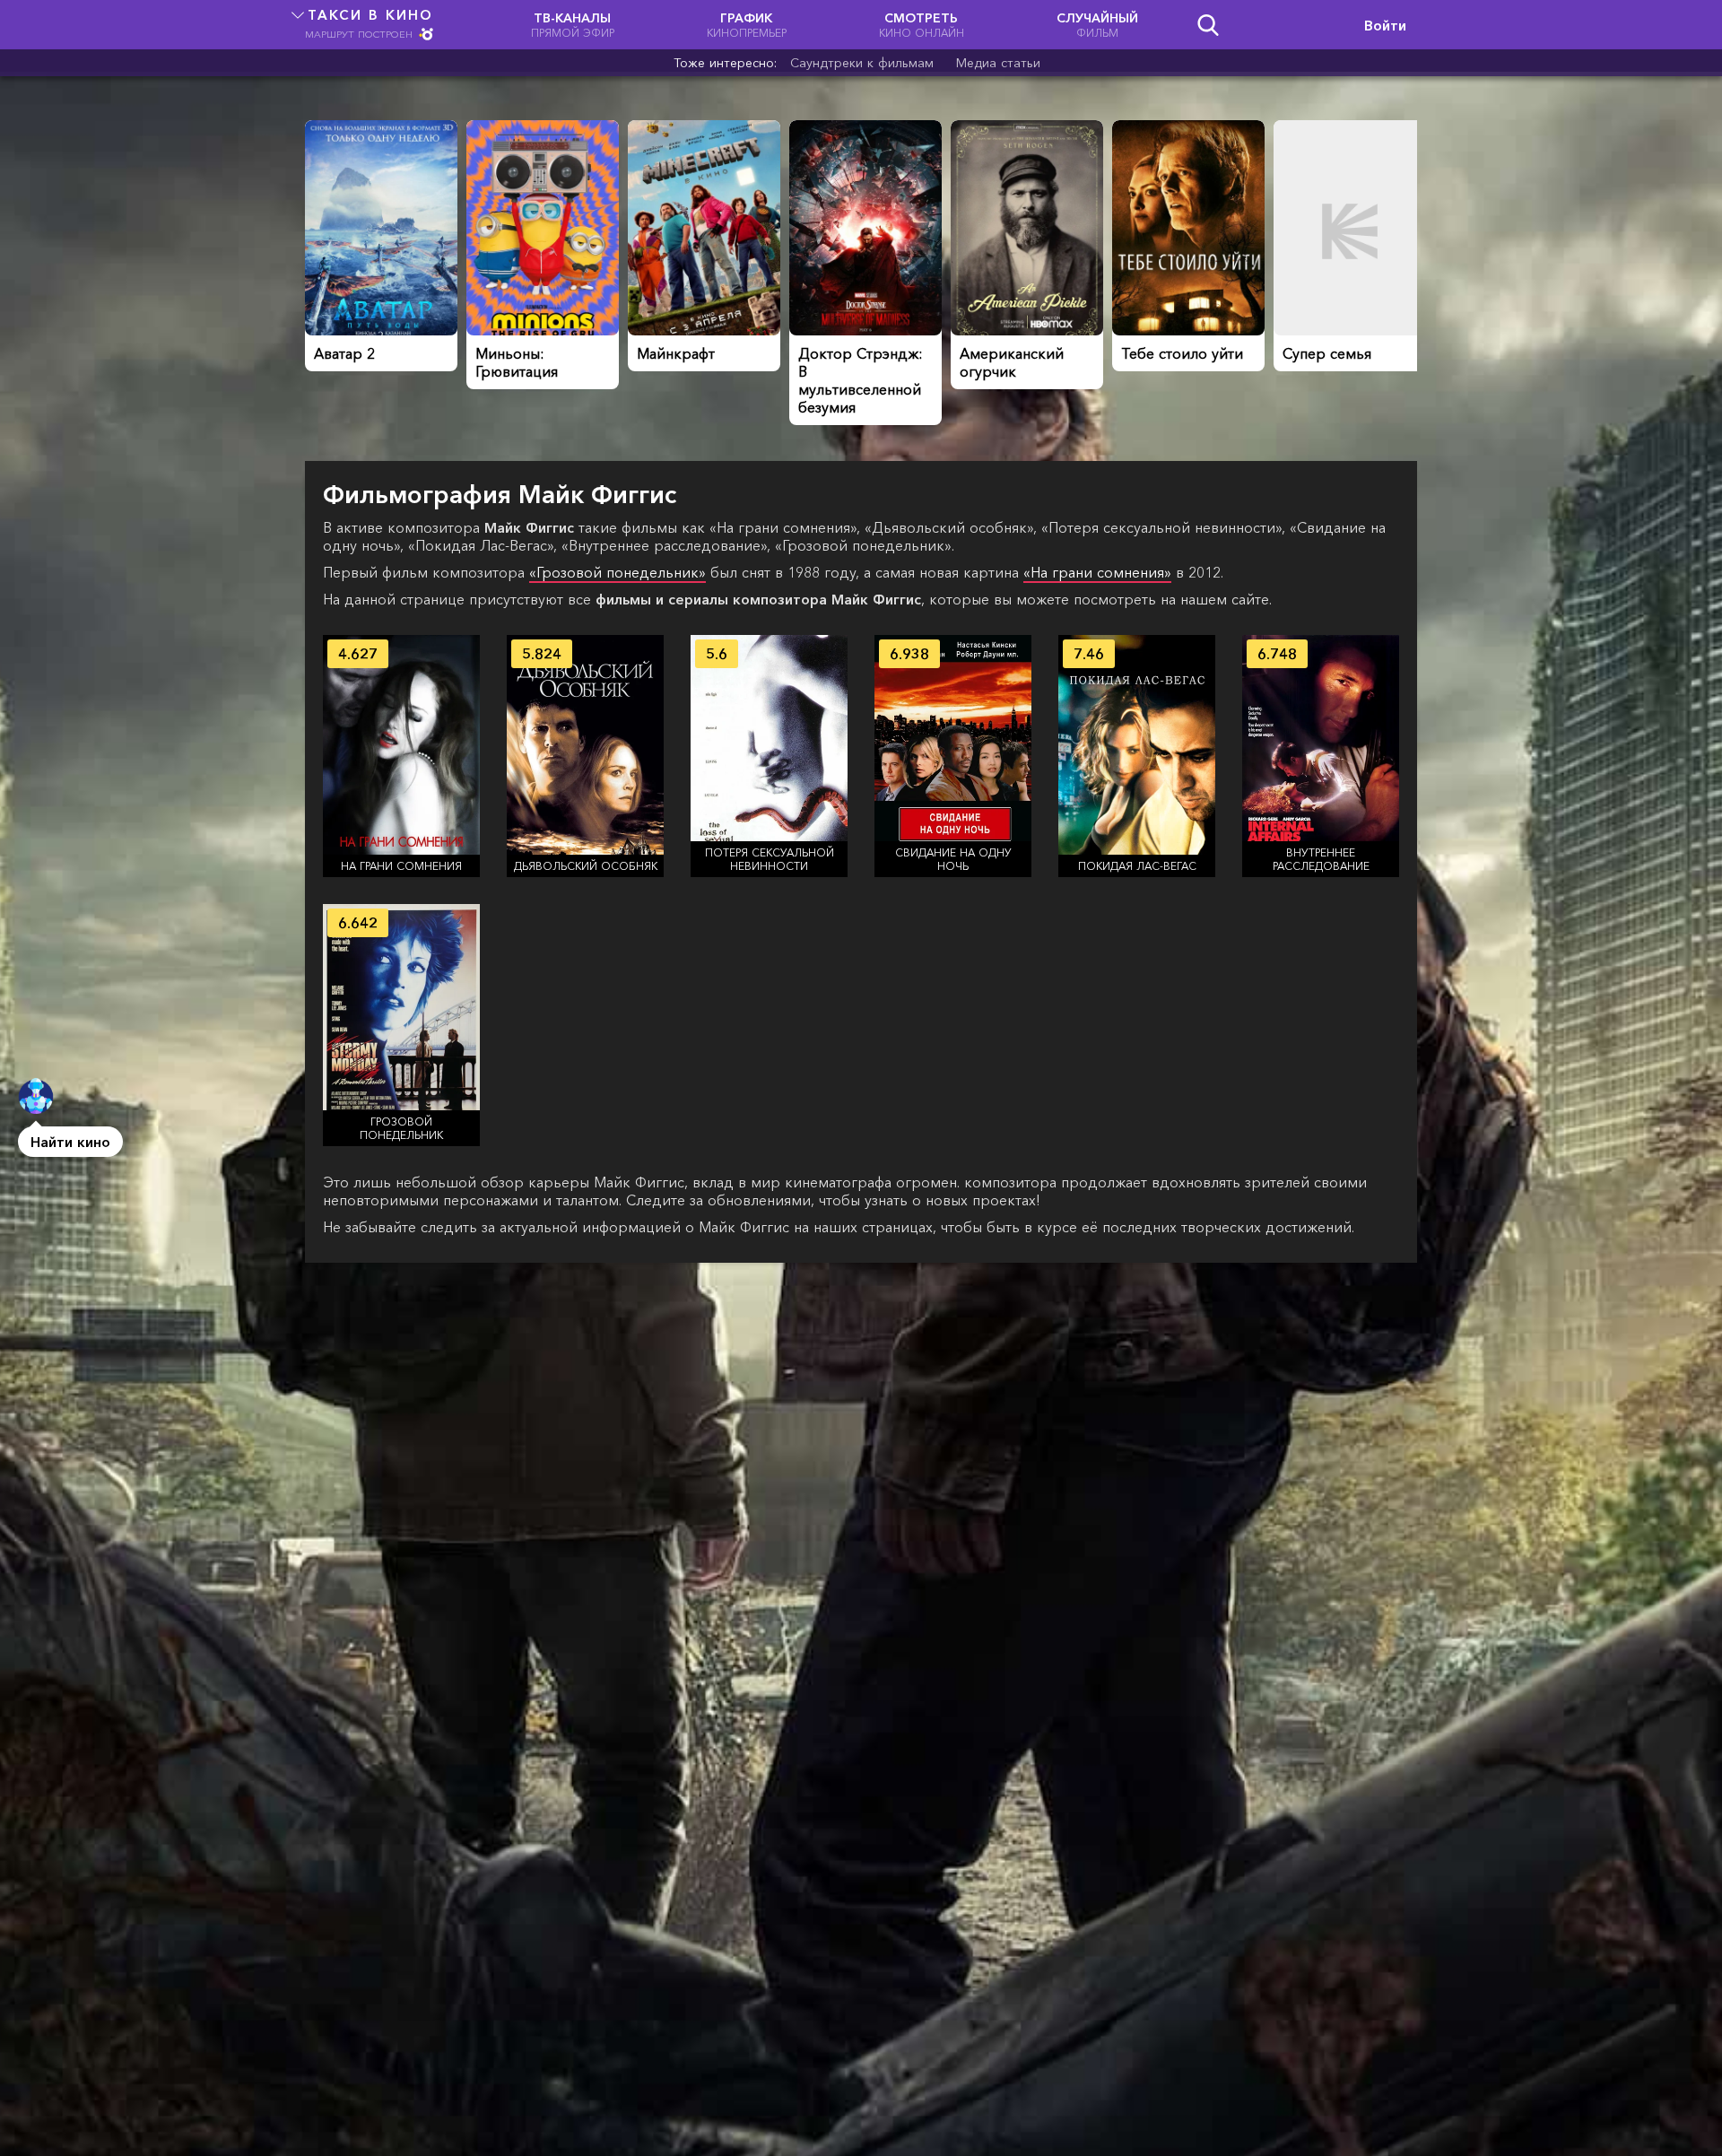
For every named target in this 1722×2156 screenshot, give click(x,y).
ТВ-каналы (573, 25)
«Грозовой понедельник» (617, 572)
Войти (1385, 25)
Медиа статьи (998, 63)
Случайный (1097, 25)
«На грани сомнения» (1097, 572)
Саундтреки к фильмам (862, 63)
